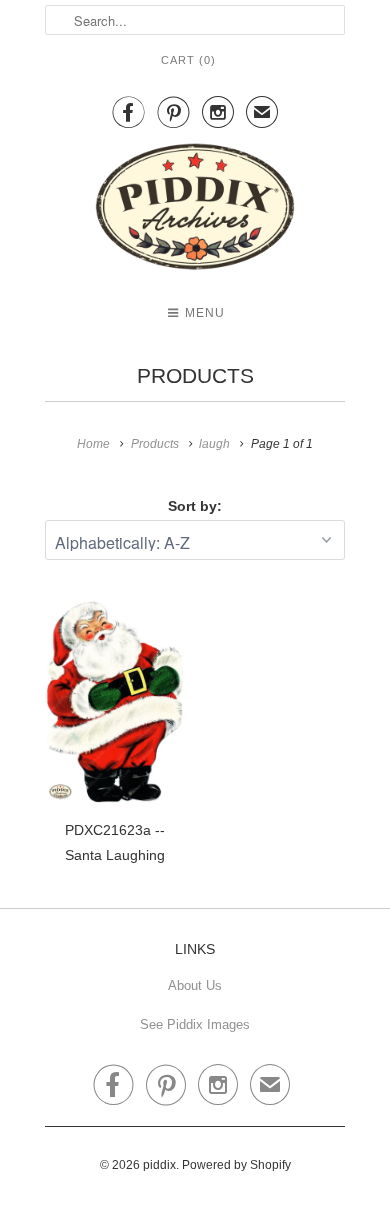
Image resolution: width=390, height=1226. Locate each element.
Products (195, 375)
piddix (159, 1165)
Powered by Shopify (236, 1165)
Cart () (188, 60)
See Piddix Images (195, 1024)
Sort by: (195, 506)
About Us (195, 985)
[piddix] (195, 210)
